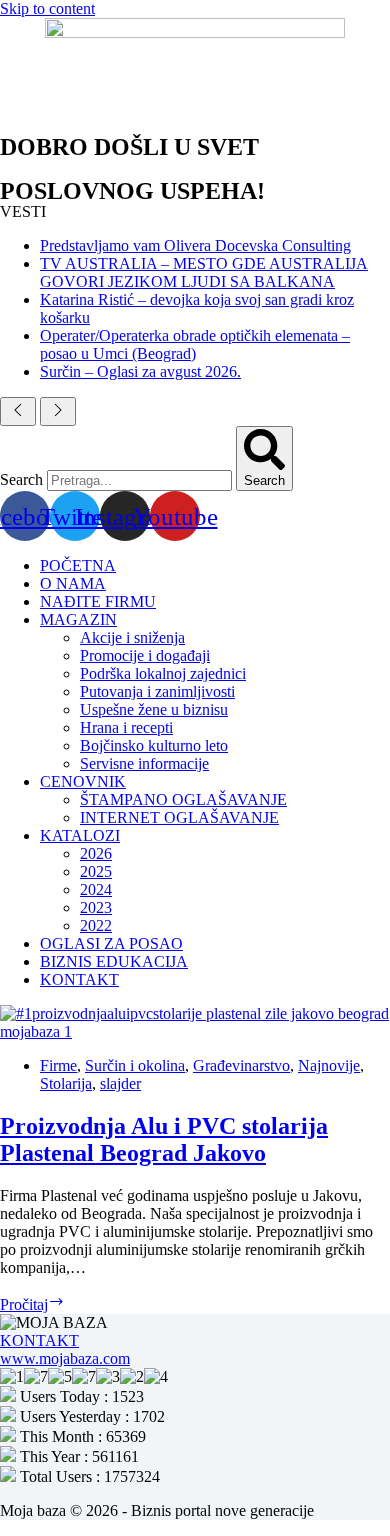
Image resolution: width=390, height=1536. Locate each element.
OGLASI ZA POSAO (111, 943)
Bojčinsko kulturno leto (154, 745)
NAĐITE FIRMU (98, 601)
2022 (96, 925)
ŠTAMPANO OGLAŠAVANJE (183, 799)
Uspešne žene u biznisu (154, 709)
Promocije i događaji (145, 655)
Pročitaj (32, 1304)
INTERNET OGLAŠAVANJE (179, 817)
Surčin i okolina (135, 1065)
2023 (96, 907)
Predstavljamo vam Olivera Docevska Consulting (195, 245)
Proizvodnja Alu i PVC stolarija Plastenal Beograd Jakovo (164, 1139)
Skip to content (47, 8)
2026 (96, 853)
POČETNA (78, 565)
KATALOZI (80, 835)
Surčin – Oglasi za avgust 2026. (140, 371)
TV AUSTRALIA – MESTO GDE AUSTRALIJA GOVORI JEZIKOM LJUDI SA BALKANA (204, 272)
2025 (96, 871)
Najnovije (329, 1065)
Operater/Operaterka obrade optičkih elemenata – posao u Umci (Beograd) (195, 344)
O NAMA (73, 583)
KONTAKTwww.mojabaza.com (65, 1349)
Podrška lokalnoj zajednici (163, 673)
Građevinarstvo (241, 1065)
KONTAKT (79, 979)
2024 (96, 889)
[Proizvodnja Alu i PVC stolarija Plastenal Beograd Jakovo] (195, 1031)
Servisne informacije (144, 763)
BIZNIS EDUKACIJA (114, 961)
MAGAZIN (78, 619)
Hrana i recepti (126, 727)
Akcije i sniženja (132, 637)
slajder (120, 1083)
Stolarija (66, 1083)
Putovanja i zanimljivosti (157, 691)
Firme (58, 1065)
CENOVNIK (83, 781)
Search (21, 479)
